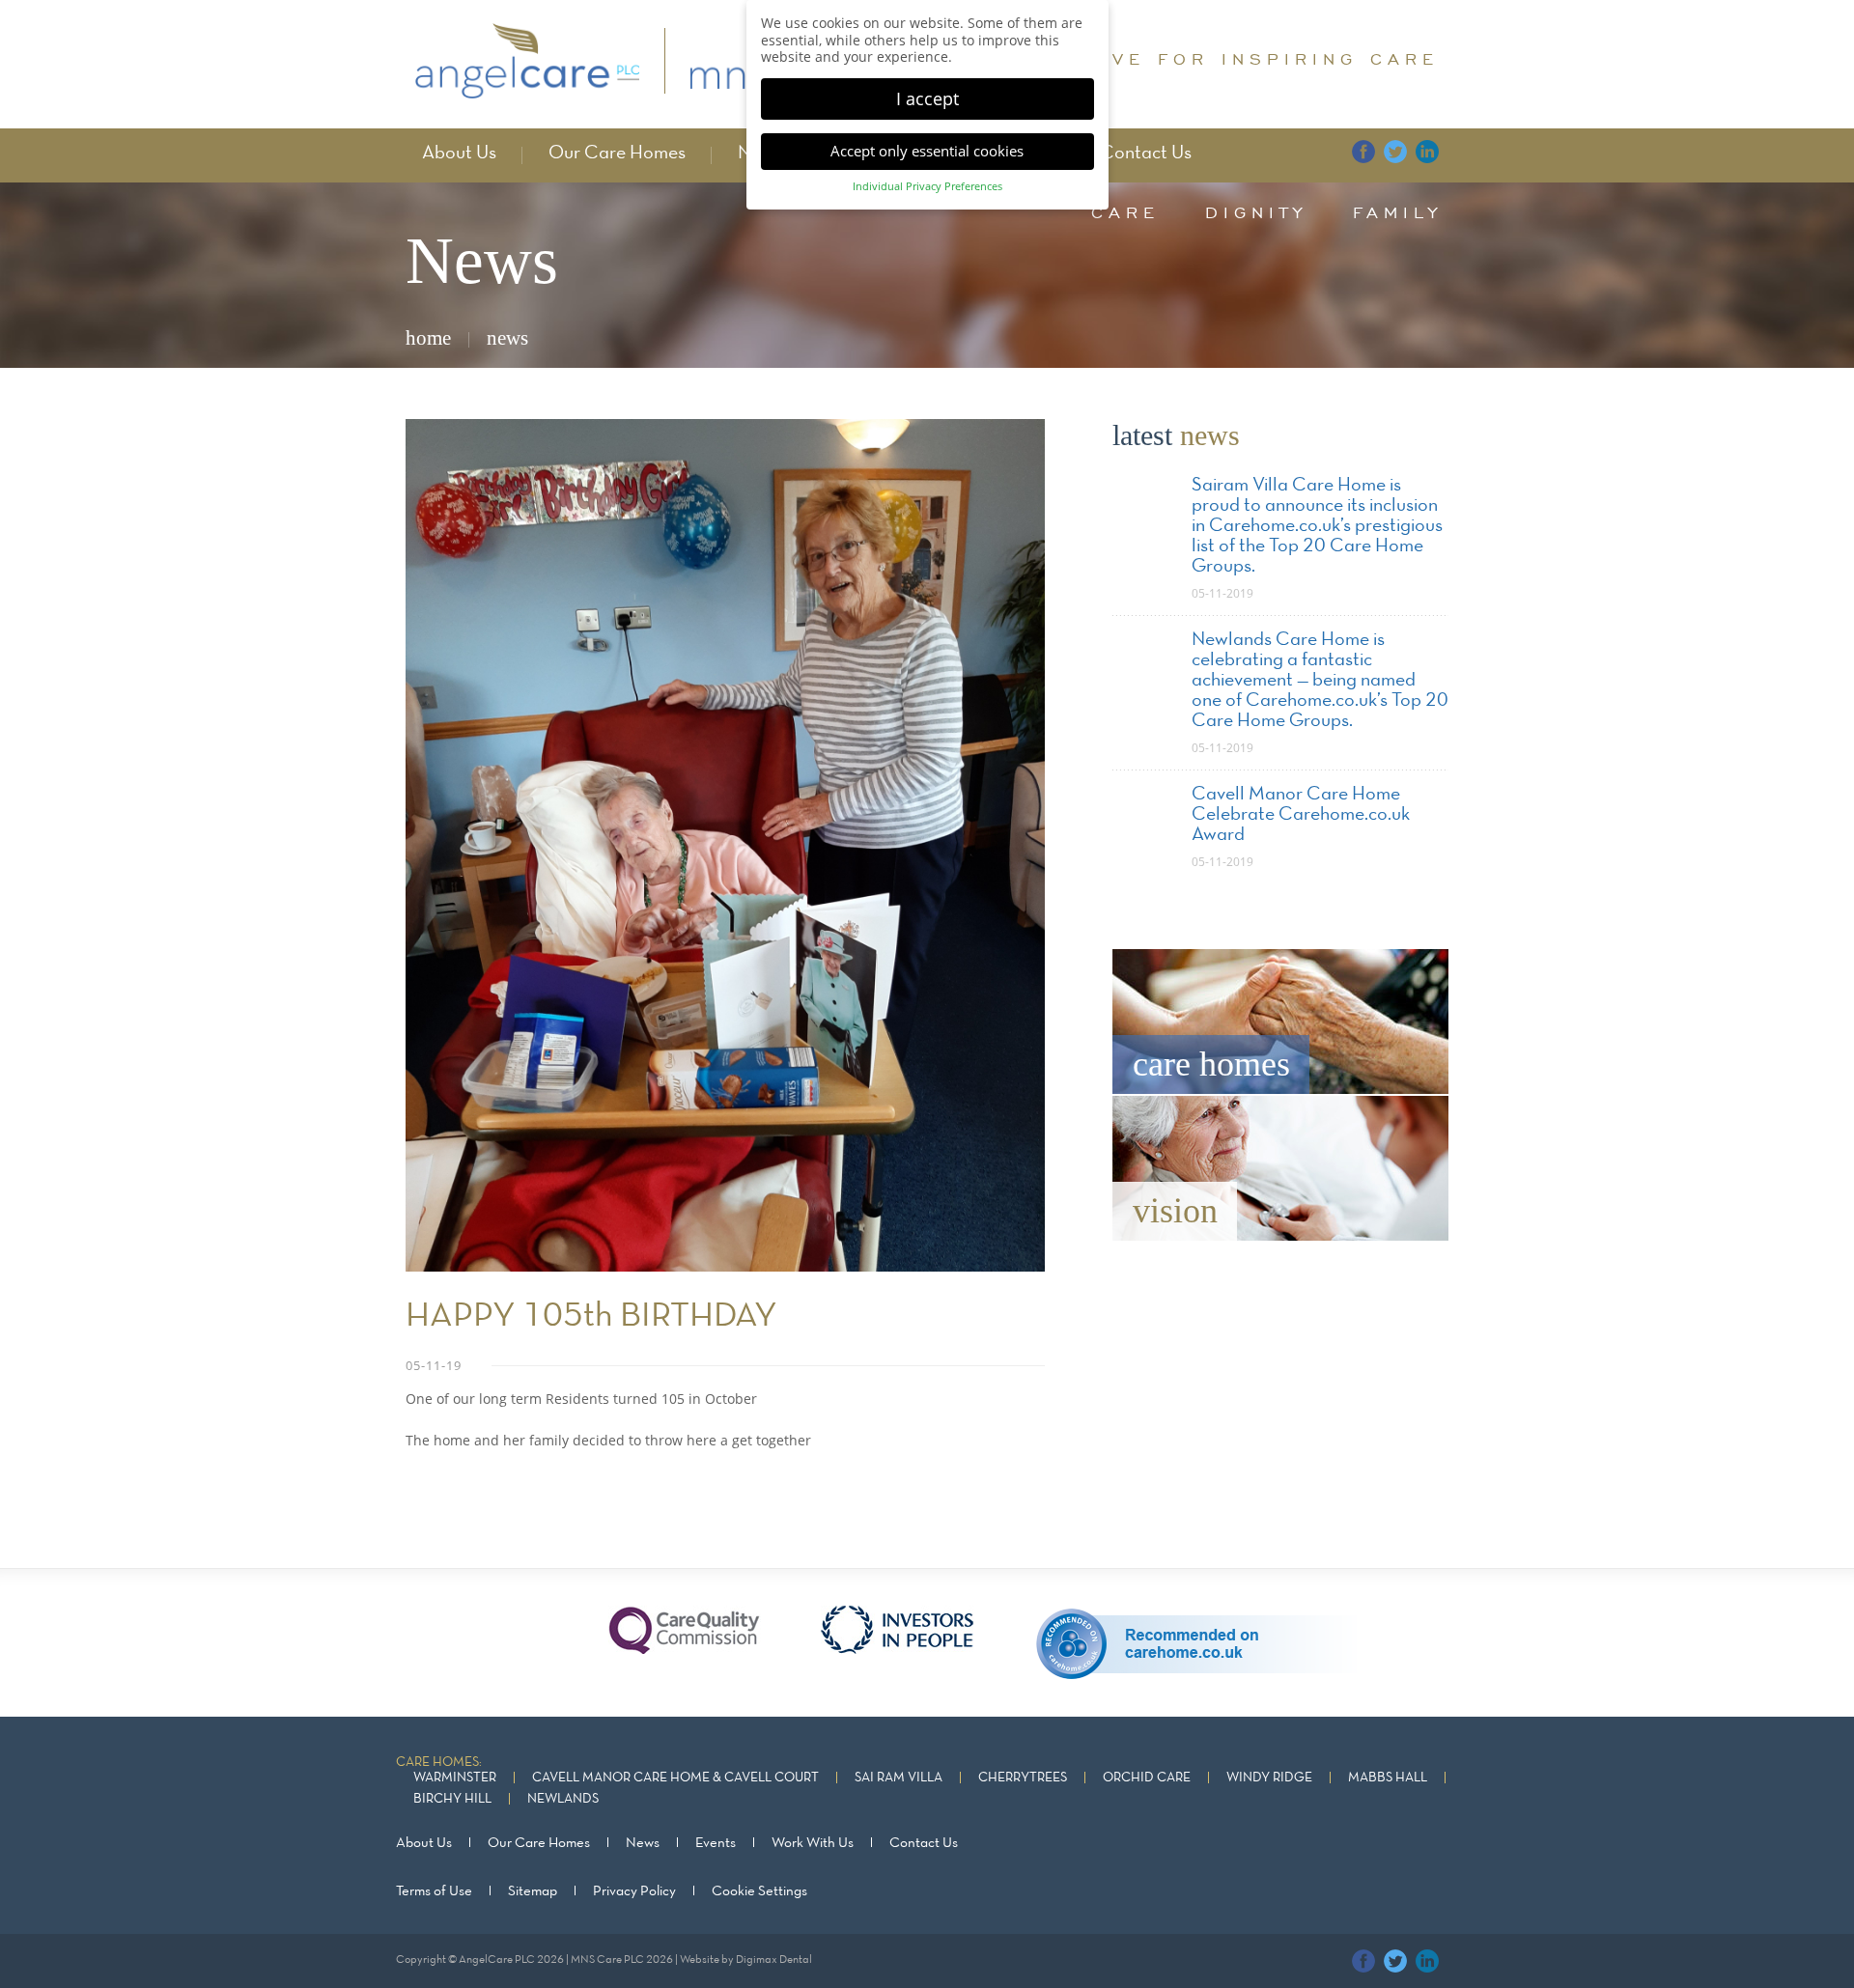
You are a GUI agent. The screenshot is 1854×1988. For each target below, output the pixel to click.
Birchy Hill (452, 1799)
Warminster (455, 1778)
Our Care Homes (617, 154)
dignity (1256, 212)
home (428, 338)
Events (716, 1843)
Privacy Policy (634, 1891)
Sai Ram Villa (899, 1778)
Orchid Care (1147, 1778)
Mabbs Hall (1388, 1778)
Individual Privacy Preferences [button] (927, 186)
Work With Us (813, 1843)
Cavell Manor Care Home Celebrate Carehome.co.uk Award (1301, 815)
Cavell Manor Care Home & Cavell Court (675, 1778)
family (1398, 212)
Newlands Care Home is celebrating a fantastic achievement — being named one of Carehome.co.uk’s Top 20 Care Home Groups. (1320, 681)
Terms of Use (434, 1891)
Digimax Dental (774, 1960)
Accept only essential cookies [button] (927, 151)
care (1125, 212)
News (643, 1843)
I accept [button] (927, 98)
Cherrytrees (1023, 1778)
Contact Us (1146, 154)
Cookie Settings (759, 1891)
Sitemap (533, 1891)
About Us (459, 154)
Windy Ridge (1269, 1778)
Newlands (563, 1799)
